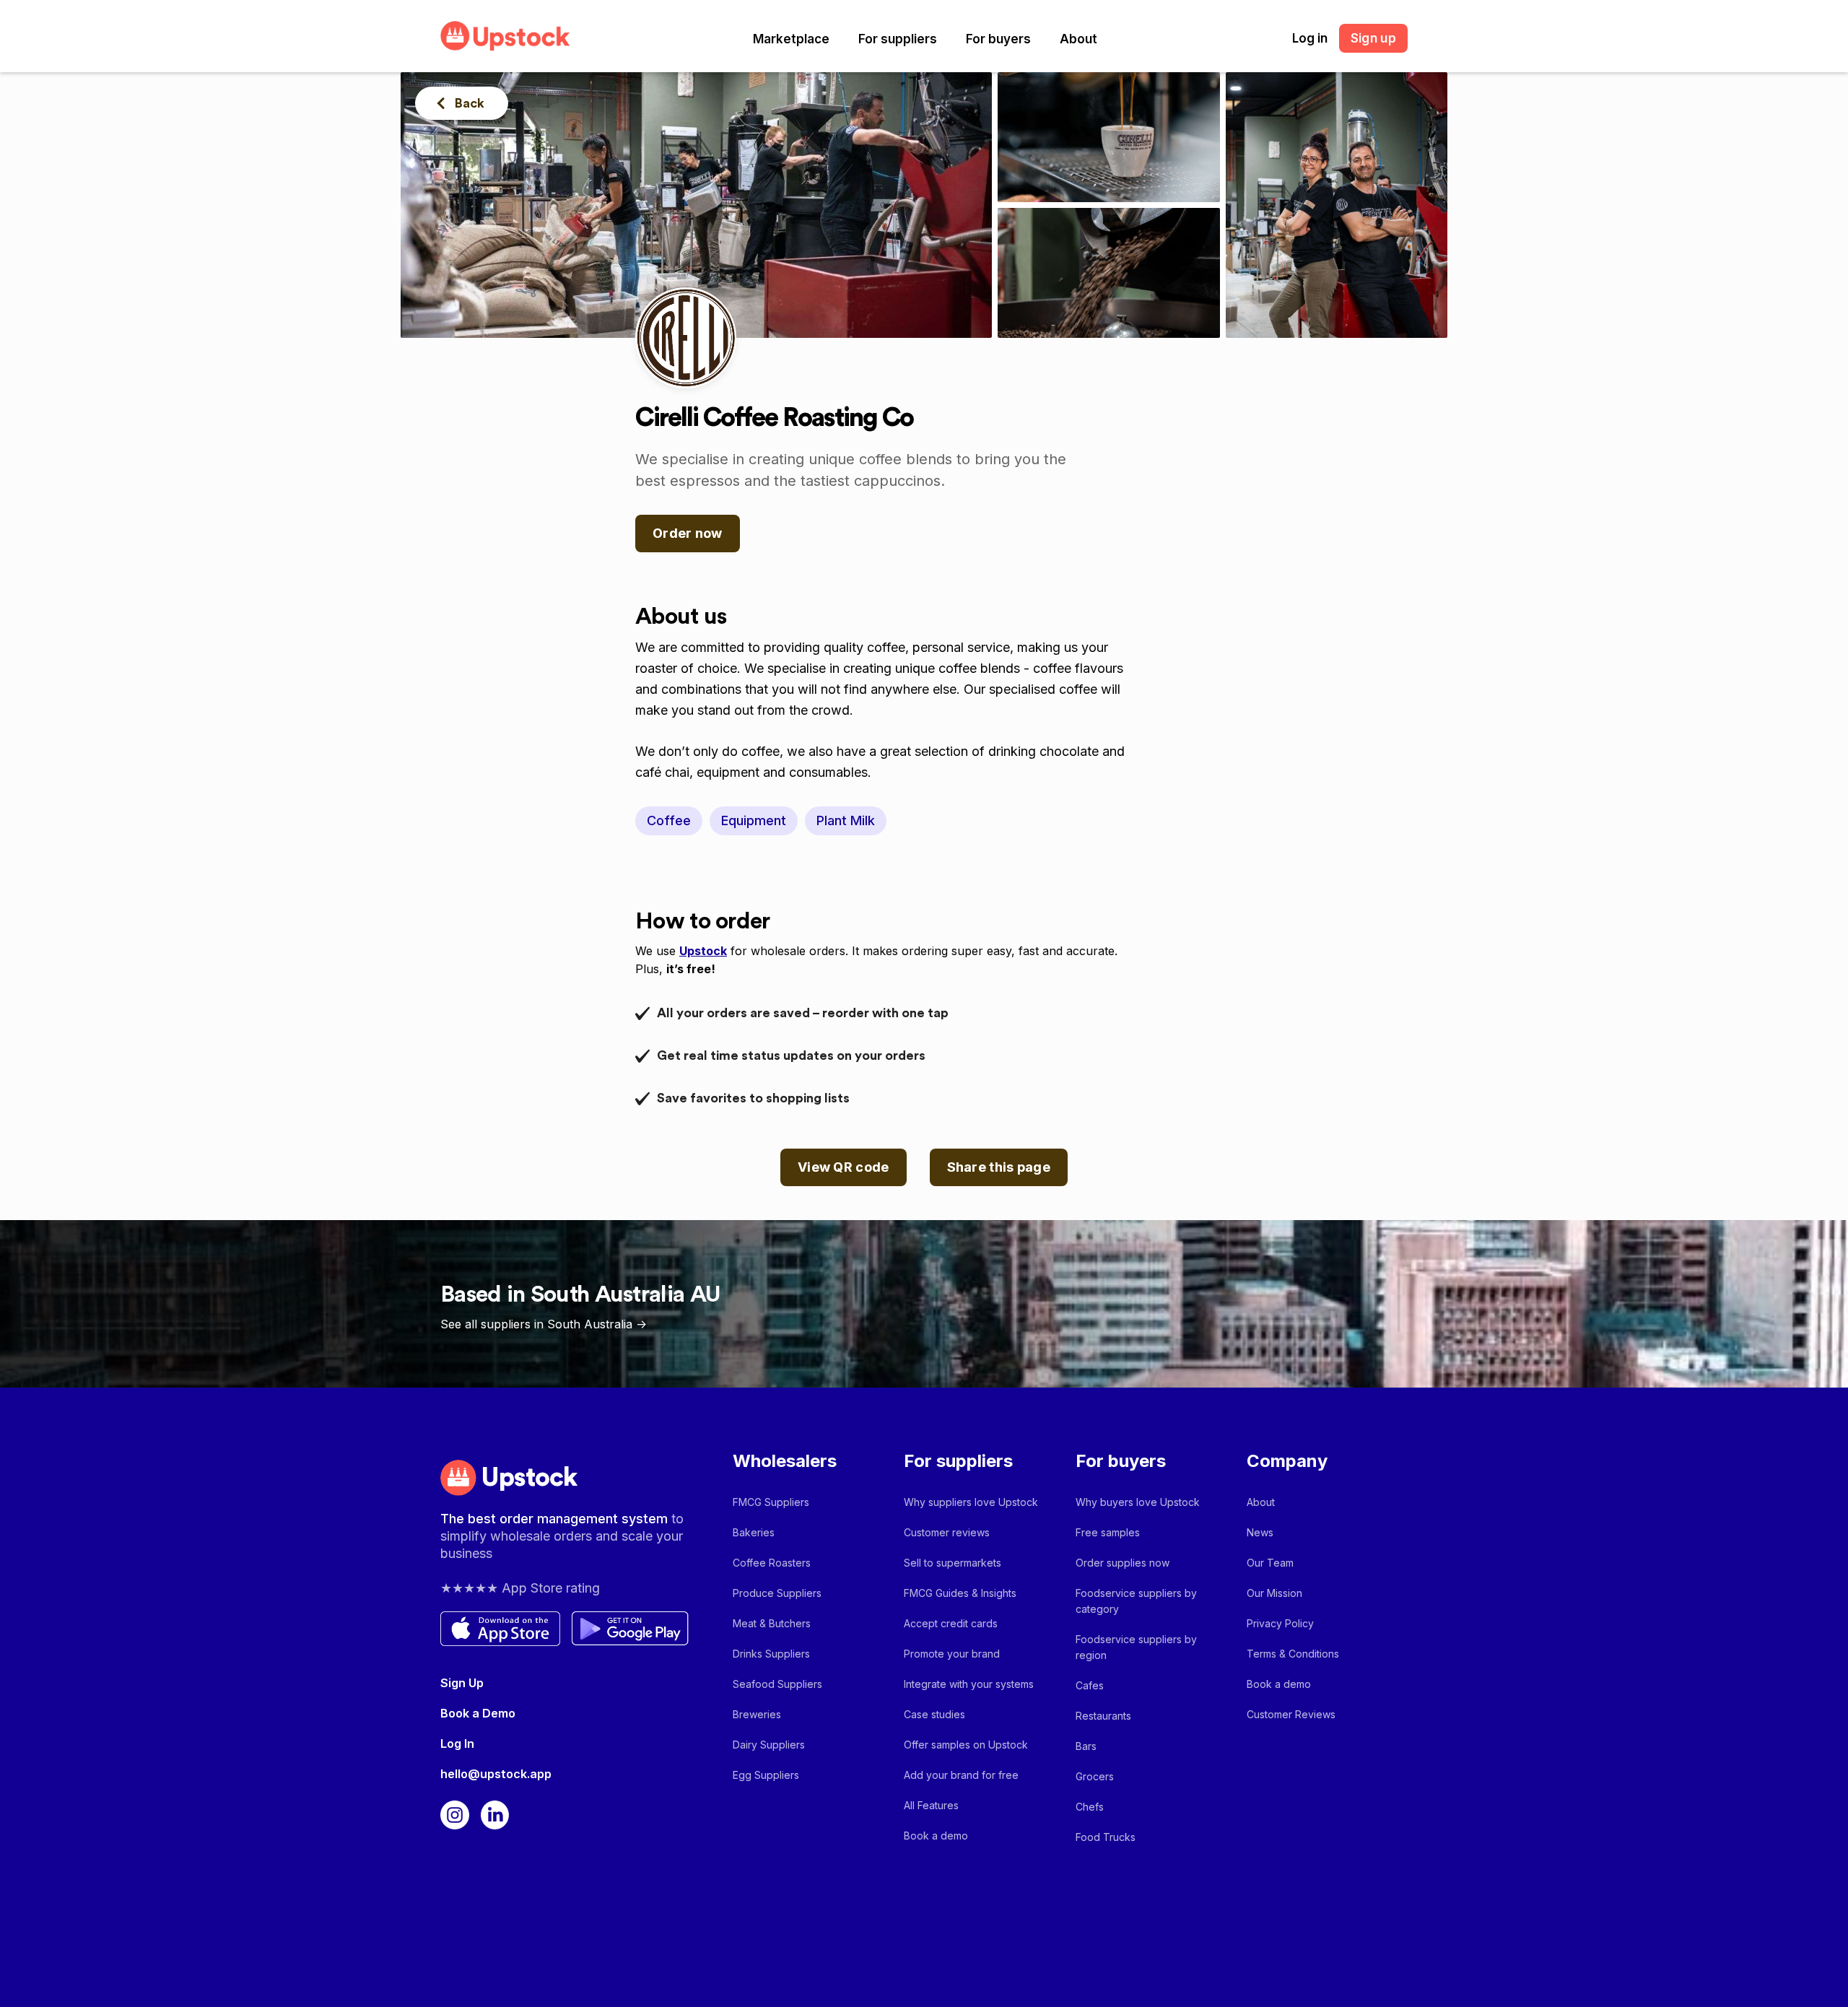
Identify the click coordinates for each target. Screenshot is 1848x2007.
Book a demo (936, 1836)
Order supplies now (1123, 1563)
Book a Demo (478, 1713)
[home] (505, 36)
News (1260, 1532)
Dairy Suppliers (769, 1745)
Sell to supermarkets (953, 1563)
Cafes (1090, 1685)
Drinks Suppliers (771, 1654)
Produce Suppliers (777, 1593)
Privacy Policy (1280, 1623)
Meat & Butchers (772, 1623)
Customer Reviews (1291, 1714)
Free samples (1108, 1532)
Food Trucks (1106, 1837)
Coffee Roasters (772, 1563)
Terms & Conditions (1293, 1654)
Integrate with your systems (969, 1684)
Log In (457, 1743)
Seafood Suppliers (777, 1684)
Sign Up (462, 1683)
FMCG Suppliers (771, 1502)
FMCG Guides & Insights (960, 1593)
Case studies (934, 1714)
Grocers (1095, 1776)
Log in (1310, 38)
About (1078, 39)
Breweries (757, 1714)
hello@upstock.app (496, 1774)
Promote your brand (952, 1654)
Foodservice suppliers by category (1136, 1601)
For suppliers (898, 39)
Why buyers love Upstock (1138, 1502)
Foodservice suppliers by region (1136, 1647)
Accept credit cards (951, 1623)
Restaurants (1103, 1716)
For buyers (998, 39)
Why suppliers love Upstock (971, 1502)
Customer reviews (947, 1532)
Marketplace (791, 39)
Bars (1086, 1746)
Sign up (1373, 38)
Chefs (1090, 1807)
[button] (791, 39)
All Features (931, 1805)
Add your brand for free (961, 1775)
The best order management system (556, 1519)
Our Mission (1274, 1593)
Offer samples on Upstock (966, 1745)
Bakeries (754, 1532)
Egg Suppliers (766, 1775)
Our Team (1270, 1563)
